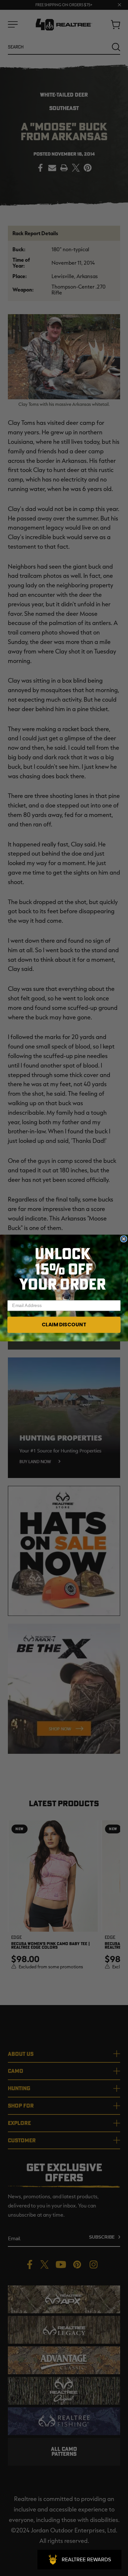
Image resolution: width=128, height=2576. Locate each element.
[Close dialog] (124, 1239)
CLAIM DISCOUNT (64, 1325)
